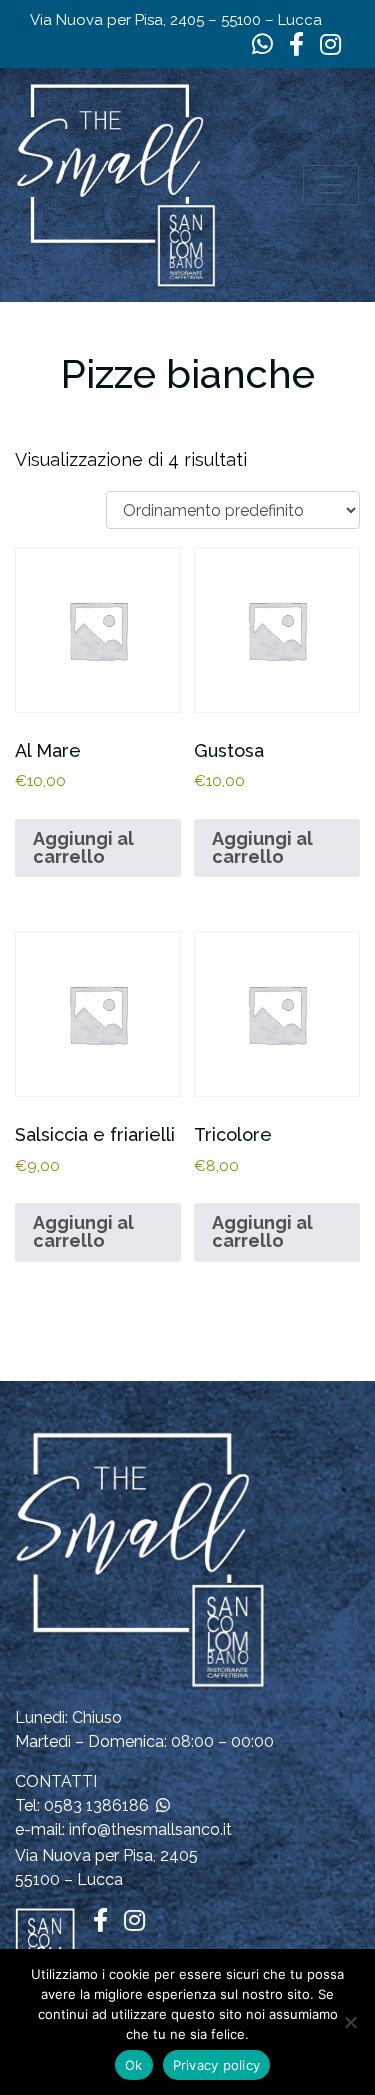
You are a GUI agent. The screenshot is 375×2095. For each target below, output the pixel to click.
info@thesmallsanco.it (150, 1829)
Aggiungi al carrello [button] (83, 847)
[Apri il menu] (331, 185)
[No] (350, 2022)
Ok (134, 2065)
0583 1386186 (96, 1805)
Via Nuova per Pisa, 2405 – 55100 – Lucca (176, 20)
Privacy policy (217, 2065)
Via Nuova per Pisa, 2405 (106, 1855)
